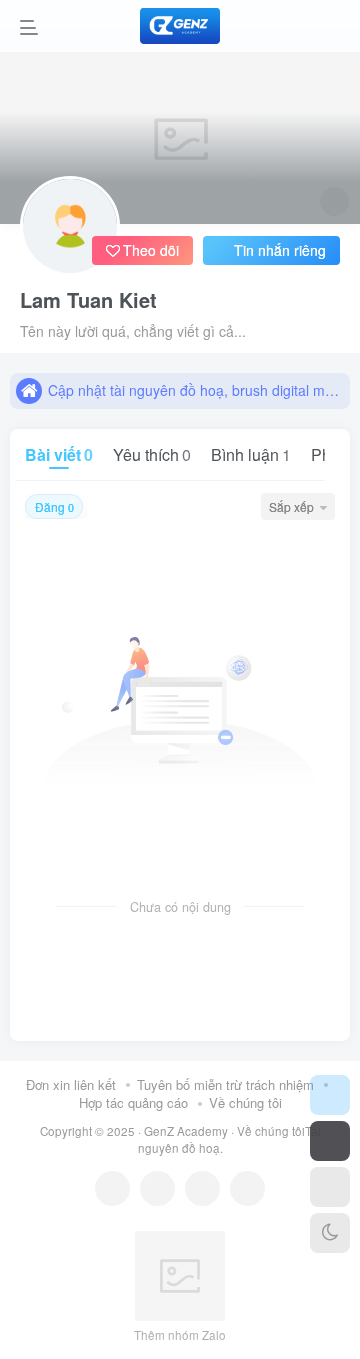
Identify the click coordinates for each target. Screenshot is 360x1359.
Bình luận (251, 454)
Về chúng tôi (245, 1102)
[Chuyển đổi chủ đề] (330, 1233)
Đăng (54, 506)
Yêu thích (152, 454)
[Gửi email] (247, 1188)
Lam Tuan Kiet (88, 300)
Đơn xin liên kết (71, 1084)
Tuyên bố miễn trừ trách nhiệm (225, 1084)
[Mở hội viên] (330, 1141)
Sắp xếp (291, 506)
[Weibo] (202, 1188)
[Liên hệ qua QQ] (157, 1188)
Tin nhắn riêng (280, 250)
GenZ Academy (186, 1131)
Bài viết (59, 454)
